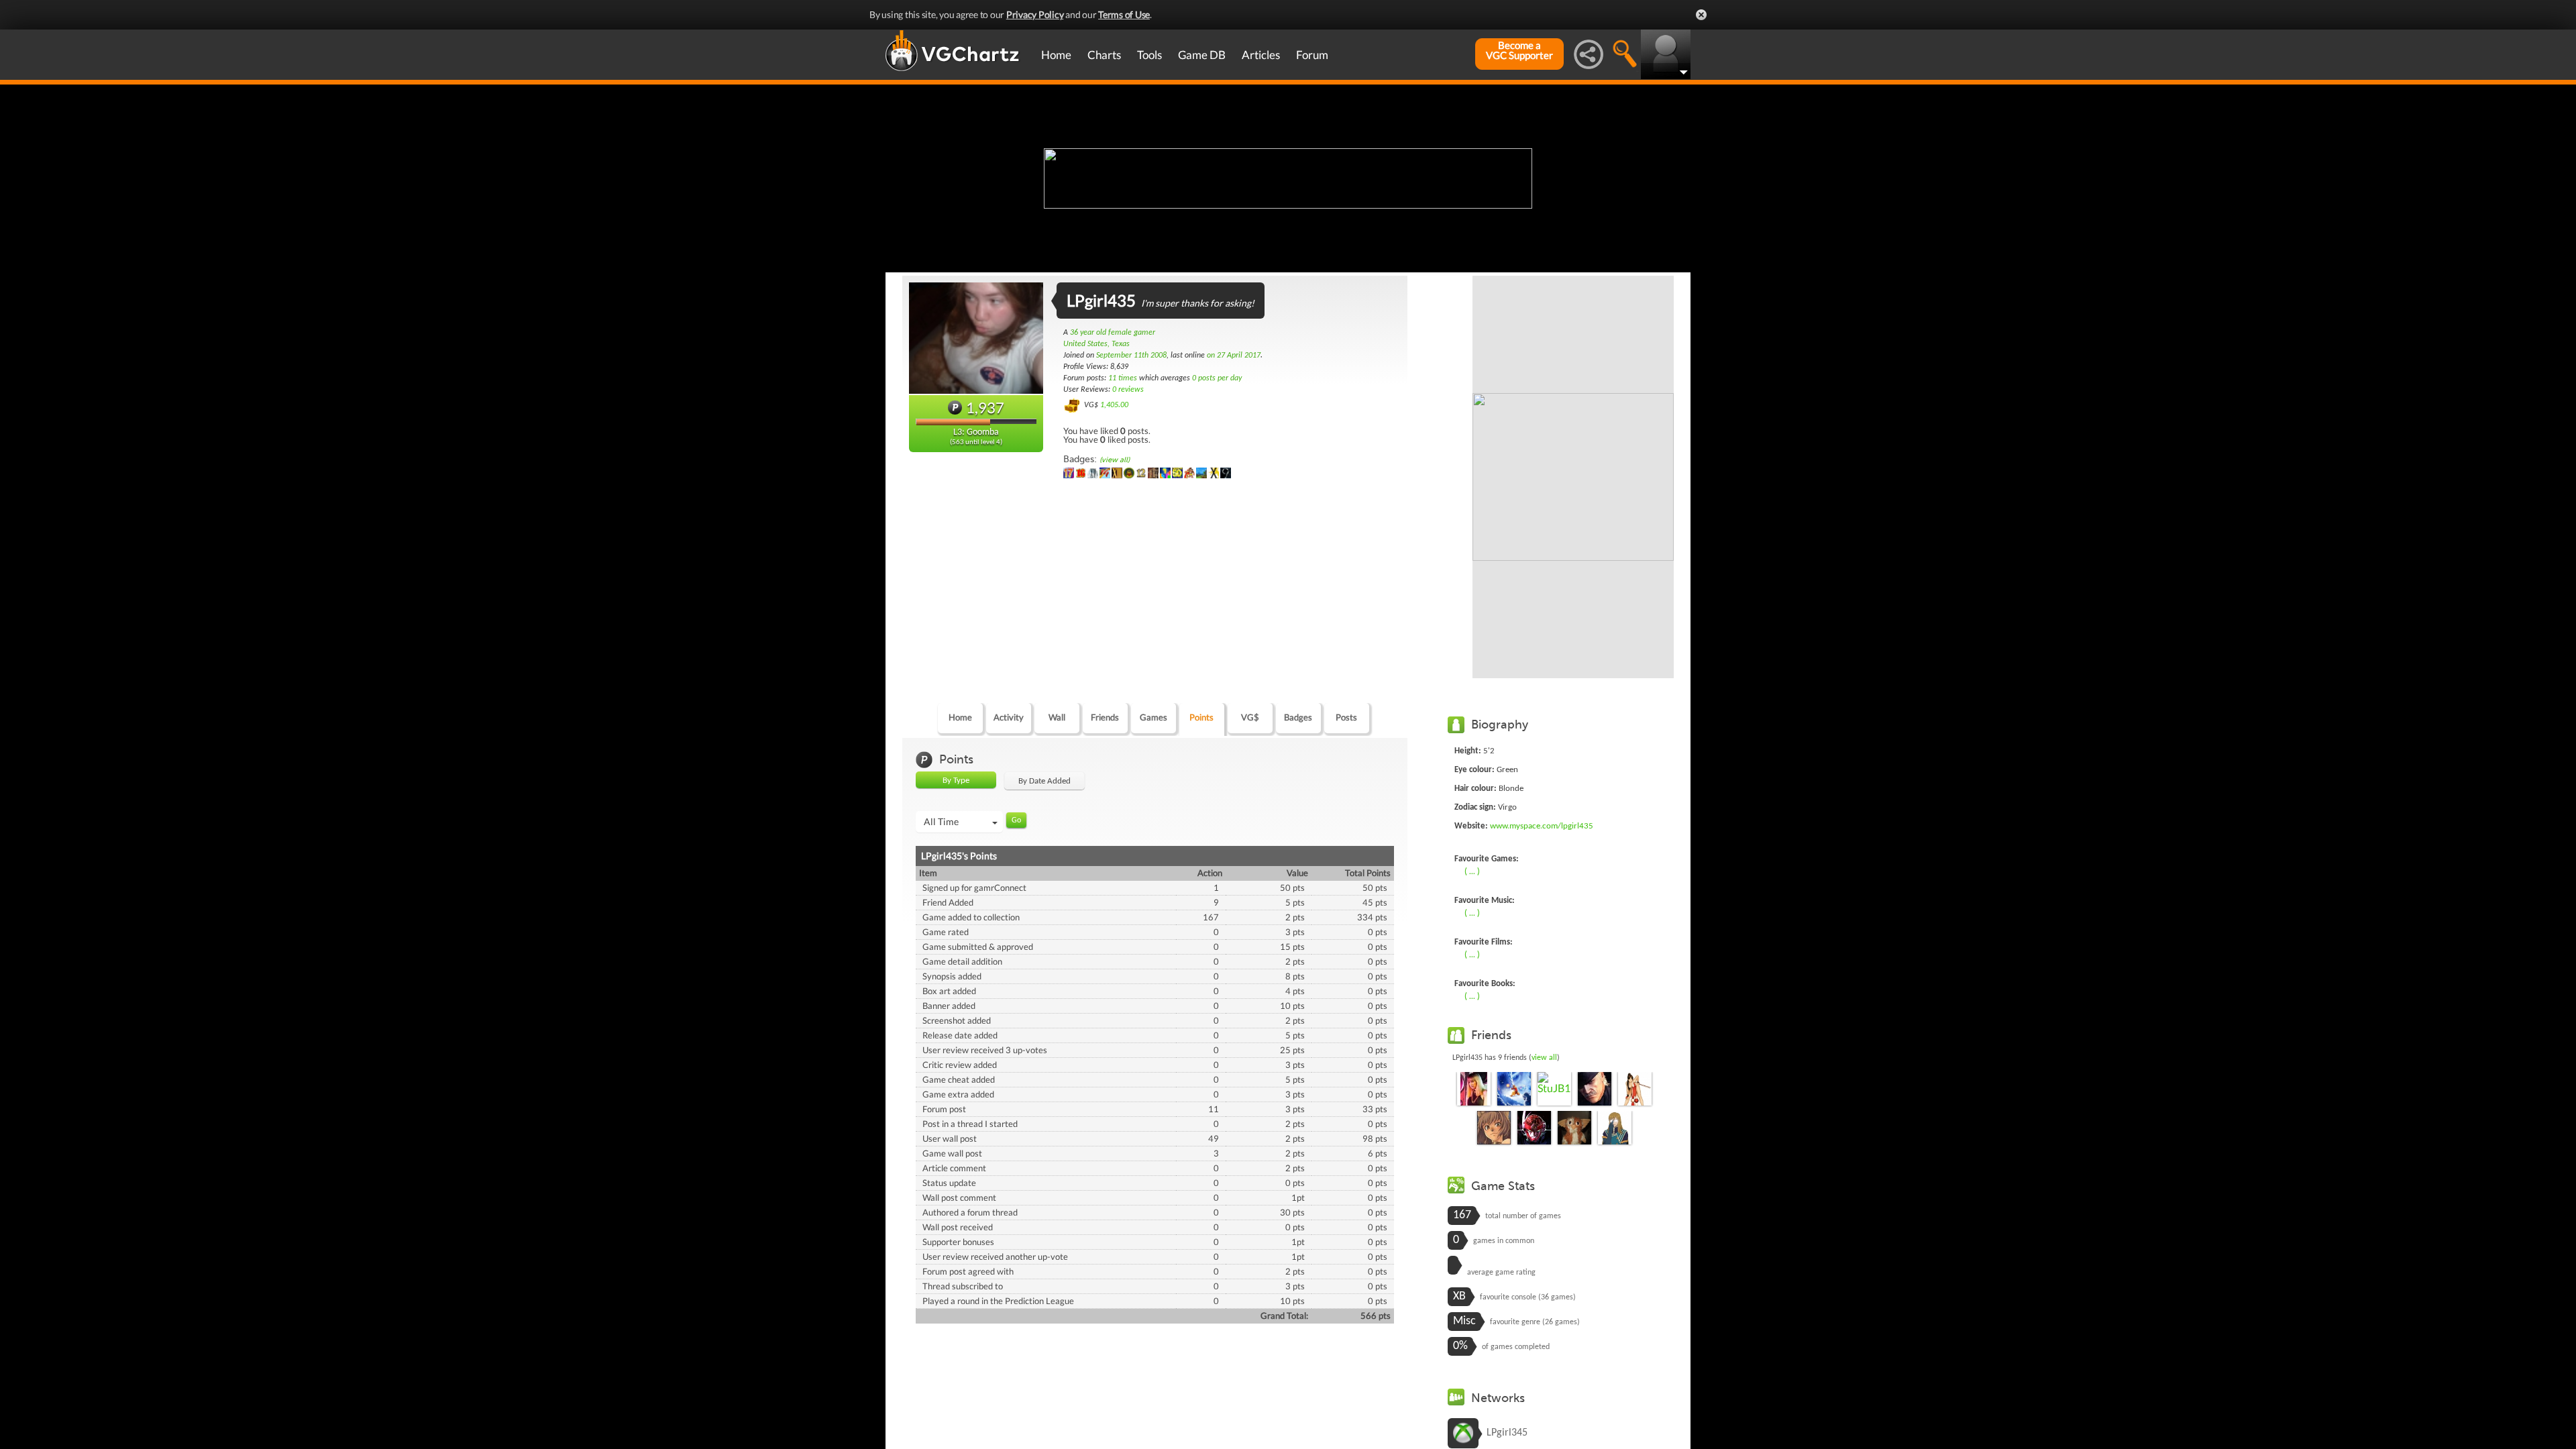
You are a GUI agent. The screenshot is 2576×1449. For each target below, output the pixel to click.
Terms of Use (1124, 14)
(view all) (1115, 460)
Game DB (1202, 55)
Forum (1312, 55)
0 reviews (1128, 390)
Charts (1104, 55)
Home (1056, 55)
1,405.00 (1114, 405)
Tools (1149, 55)
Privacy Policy (1035, 14)
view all (1544, 1058)
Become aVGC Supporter (1519, 50)
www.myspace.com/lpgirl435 (1542, 826)
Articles (1261, 55)
